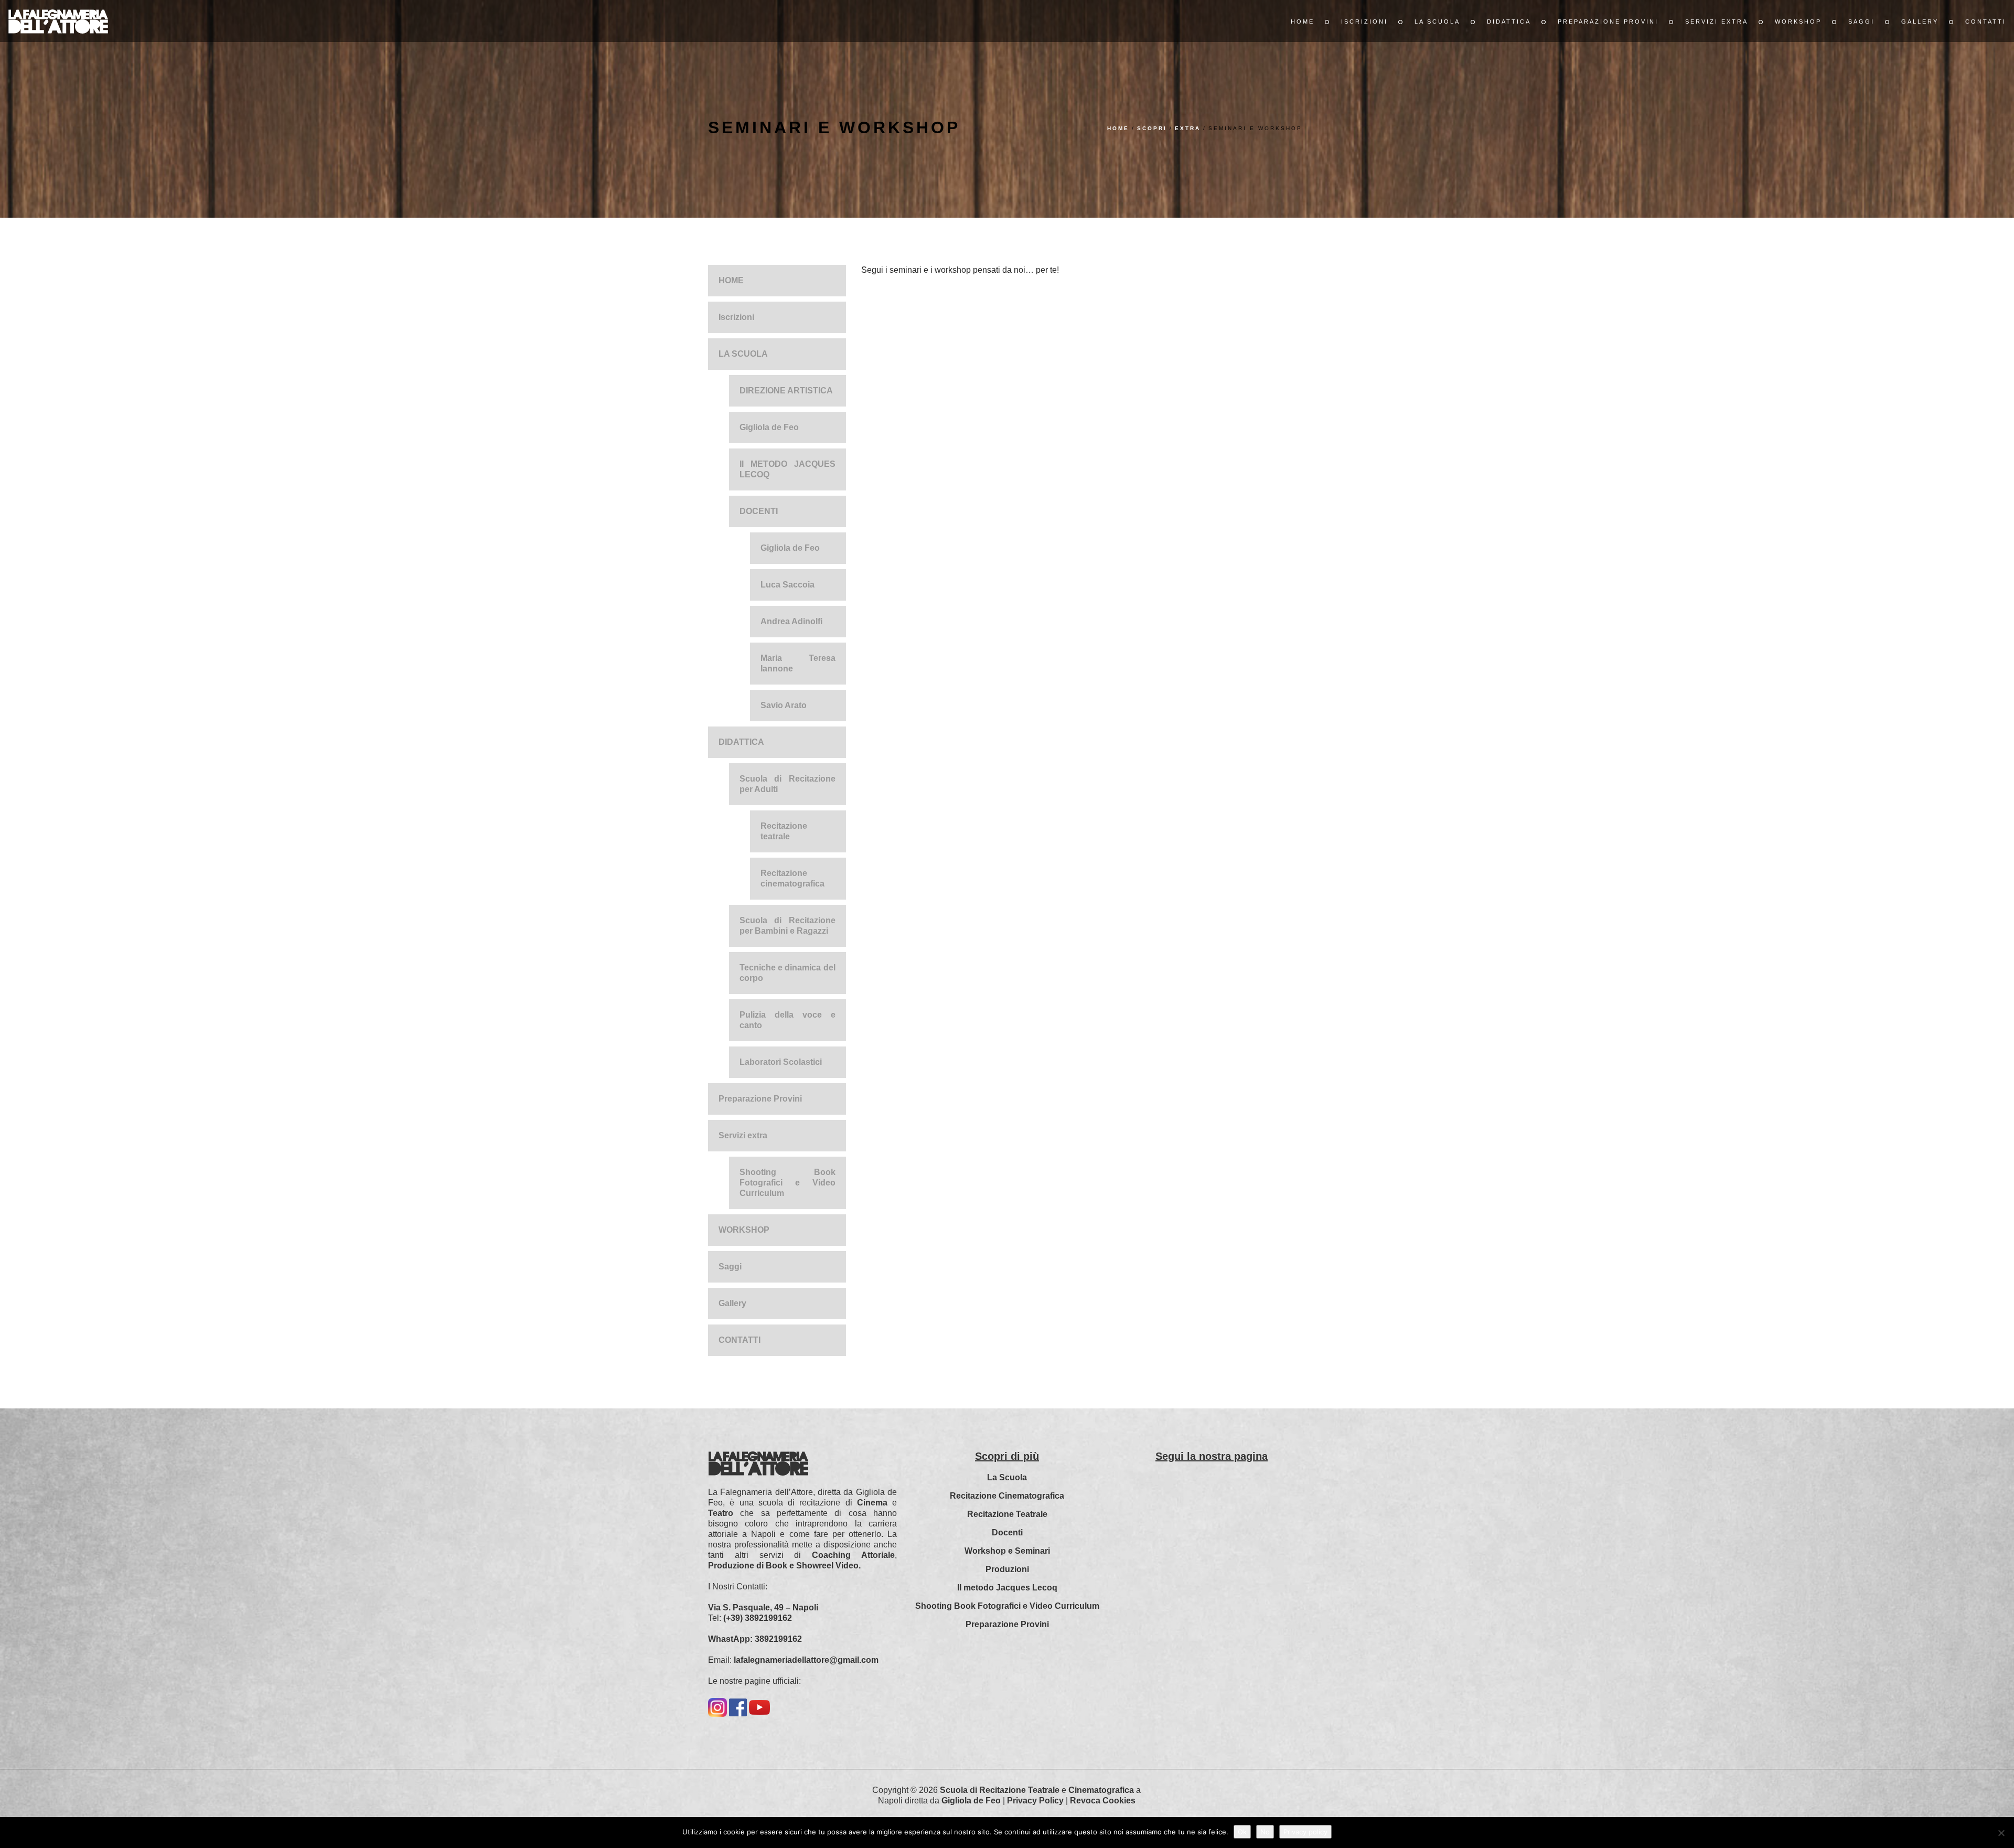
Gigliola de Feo (769, 427)
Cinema (872, 1503)
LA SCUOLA (1437, 22)
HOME (1303, 22)
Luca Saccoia (788, 585)
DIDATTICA (1509, 22)
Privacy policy (1305, 1832)
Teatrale (1044, 1790)
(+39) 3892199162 (758, 1618)
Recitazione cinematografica (792, 878)
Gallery (1920, 22)
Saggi (1861, 22)
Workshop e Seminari (1007, 1551)
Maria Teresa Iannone (798, 663)
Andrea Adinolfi (791, 621)
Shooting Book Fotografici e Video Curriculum (788, 1183)
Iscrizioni (1364, 22)
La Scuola (1007, 1477)
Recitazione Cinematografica (1007, 1496)
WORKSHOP (1798, 22)
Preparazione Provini (1608, 22)
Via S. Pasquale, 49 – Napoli (763, 1607)
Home (1118, 128)
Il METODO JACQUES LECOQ (788, 469)
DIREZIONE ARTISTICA (786, 391)
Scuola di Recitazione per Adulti (788, 784)
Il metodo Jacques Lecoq (1007, 1588)
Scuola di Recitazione (983, 1790)
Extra (1188, 128)
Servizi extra (1717, 22)
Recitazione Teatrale (1007, 1514)
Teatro (721, 1513)
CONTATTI (1986, 22)
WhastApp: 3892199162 (755, 1639)
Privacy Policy (1035, 1801)
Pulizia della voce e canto (788, 1020)
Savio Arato (784, 705)
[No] (2001, 1833)
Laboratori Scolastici (781, 1062)
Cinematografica (1101, 1790)
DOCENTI (759, 511)
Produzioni (1007, 1569)
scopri (1152, 128)
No (1265, 1832)
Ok (1242, 1832)
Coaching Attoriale (853, 1555)
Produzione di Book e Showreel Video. (784, 1566)
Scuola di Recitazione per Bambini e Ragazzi (788, 926)
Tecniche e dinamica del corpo (788, 973)
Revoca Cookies (1103, 1801)
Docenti (1007, 1532)
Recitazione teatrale (784, 831)
